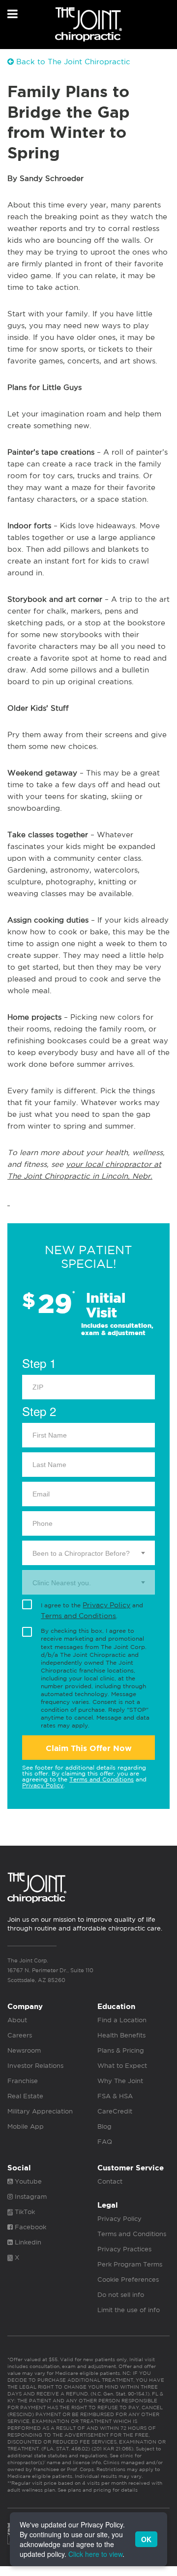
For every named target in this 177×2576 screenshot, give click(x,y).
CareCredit (115, 2111)
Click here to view (95, 2554)
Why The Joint (120, 2081)
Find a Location (122, 2020)
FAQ (105, 2142)
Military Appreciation (40, 2111)
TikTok (24, 2212)
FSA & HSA (115, 2096)
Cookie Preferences (128, 2280)
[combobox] (88, 1553)
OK (146, 2539)
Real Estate (25, 2096)
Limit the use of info (129, 2310)
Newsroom (24, 2050)
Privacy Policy (106, 1605)
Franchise (23, 2081)
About (17, 2020)
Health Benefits (121, 2035)
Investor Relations (35, 2066)
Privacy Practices (124, 2249)
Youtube (27, 2181)
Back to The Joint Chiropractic (72, 62)
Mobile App (26, 2126)
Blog (104, 2126)
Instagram (30, 2197)
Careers (20, 2035)
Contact (110, 2181)
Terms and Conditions (78, 1616)
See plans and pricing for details (97, 2490)
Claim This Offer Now (89, 1748)
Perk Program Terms (130, 2264)
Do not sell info (121, 2295)
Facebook (29, 2227)
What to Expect (122, 2066)
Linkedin (27, 2242)
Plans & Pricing (121, 2050)
